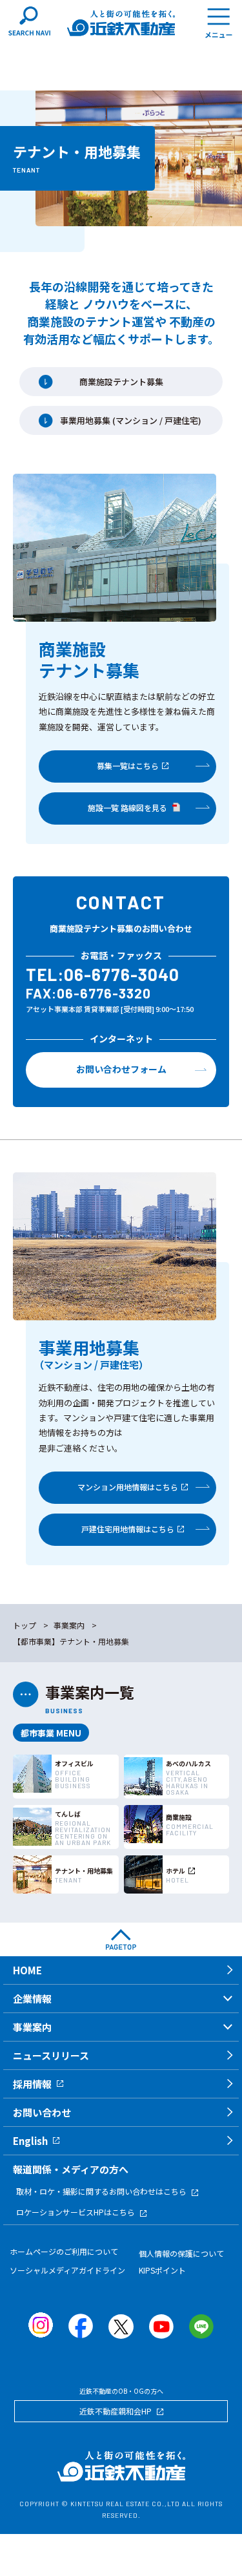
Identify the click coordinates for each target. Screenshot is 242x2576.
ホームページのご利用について (64, 2251)
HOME (27, 1970)
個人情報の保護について (181, 2253)
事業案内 (69, 1625)
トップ (25, 1625)
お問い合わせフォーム (121, 1069)
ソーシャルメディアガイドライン (67, 2270)
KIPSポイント (162, 2270)
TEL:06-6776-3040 (103, 974)
